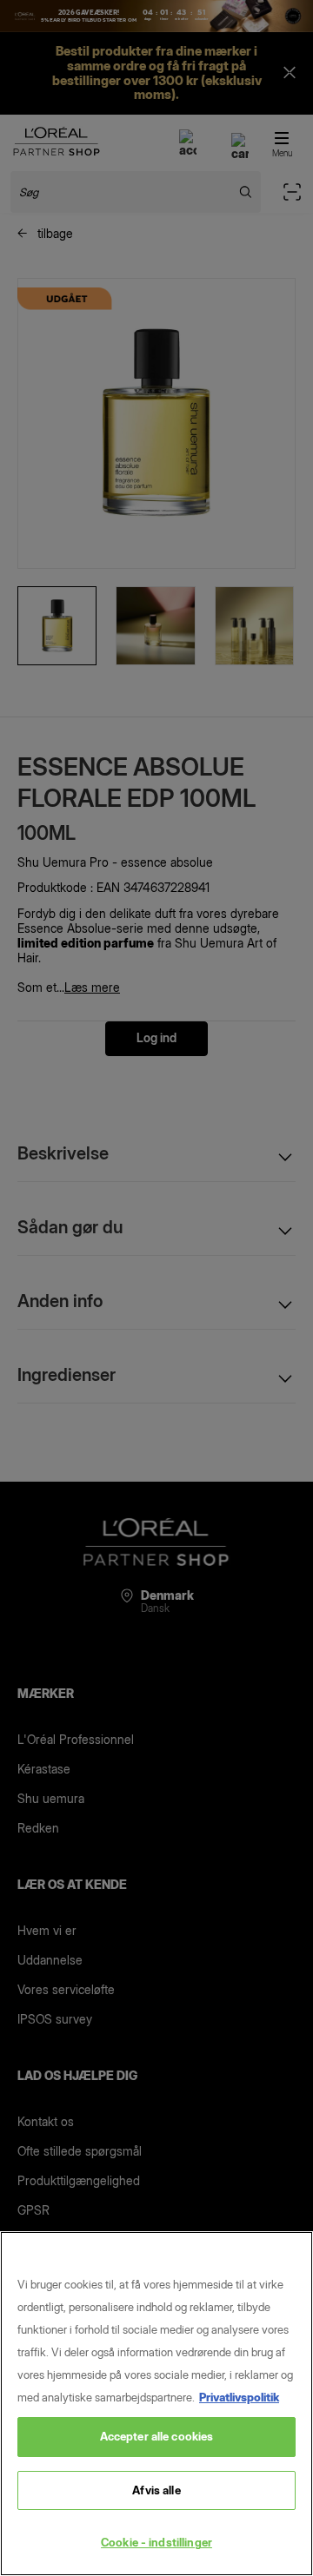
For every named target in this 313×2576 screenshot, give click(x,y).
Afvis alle (156, 2490)
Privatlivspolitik (239, 2397)
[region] (156, 2404)
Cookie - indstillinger (156, 2542)
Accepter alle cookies (157, 2436)
